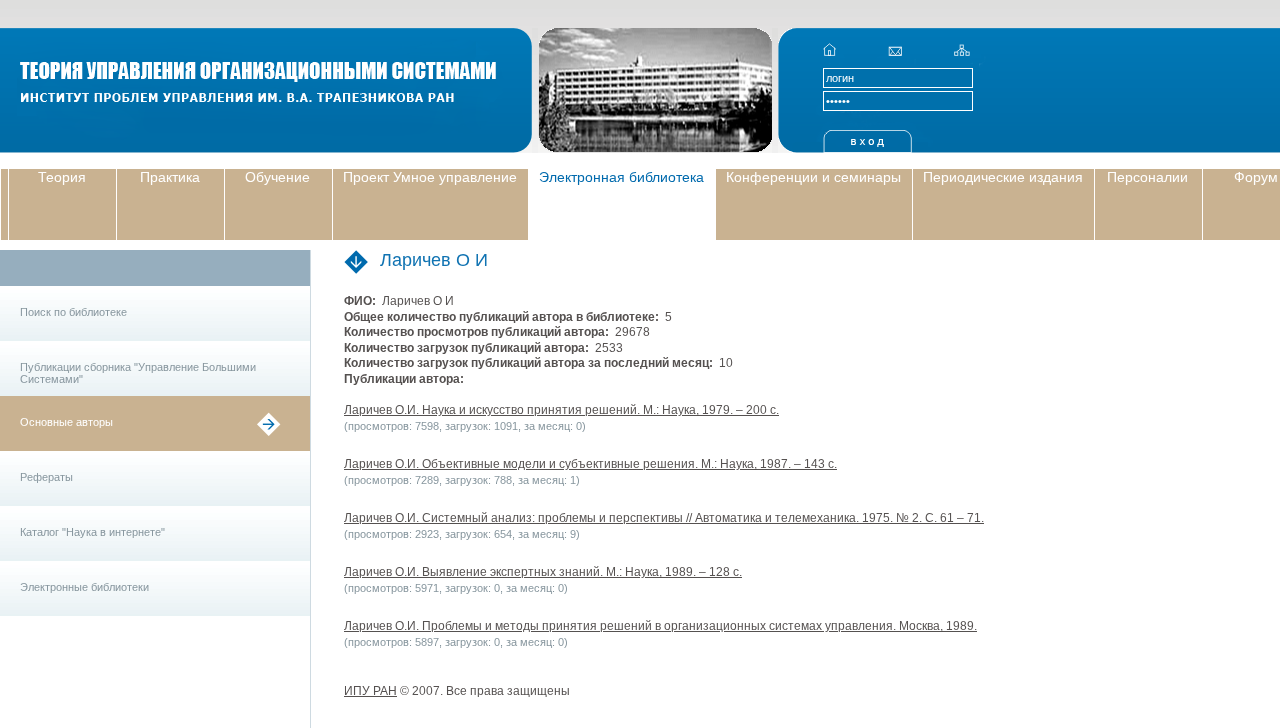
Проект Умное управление (430, 177)
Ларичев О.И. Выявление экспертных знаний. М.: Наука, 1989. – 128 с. (543, 572)
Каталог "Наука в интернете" (92, 532)
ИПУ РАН (370, 691)
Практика (170, 177)
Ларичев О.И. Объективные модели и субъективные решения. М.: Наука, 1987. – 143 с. (590, 464)
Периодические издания (1003, 177)
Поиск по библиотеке (73, 312)
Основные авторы (66, 422)
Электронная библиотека (621, 177)
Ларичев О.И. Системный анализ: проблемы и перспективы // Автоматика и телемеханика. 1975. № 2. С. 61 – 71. (664, 518)
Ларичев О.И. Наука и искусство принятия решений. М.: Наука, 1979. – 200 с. (561, 410)
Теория (62, 177)
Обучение (277, 177)
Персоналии (1147, 177)
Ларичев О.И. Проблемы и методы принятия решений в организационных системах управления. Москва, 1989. (660, 626)
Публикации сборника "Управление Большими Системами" (138, 373)
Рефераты (46, 477)
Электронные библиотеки (84, 587)
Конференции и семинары (813, 177)
